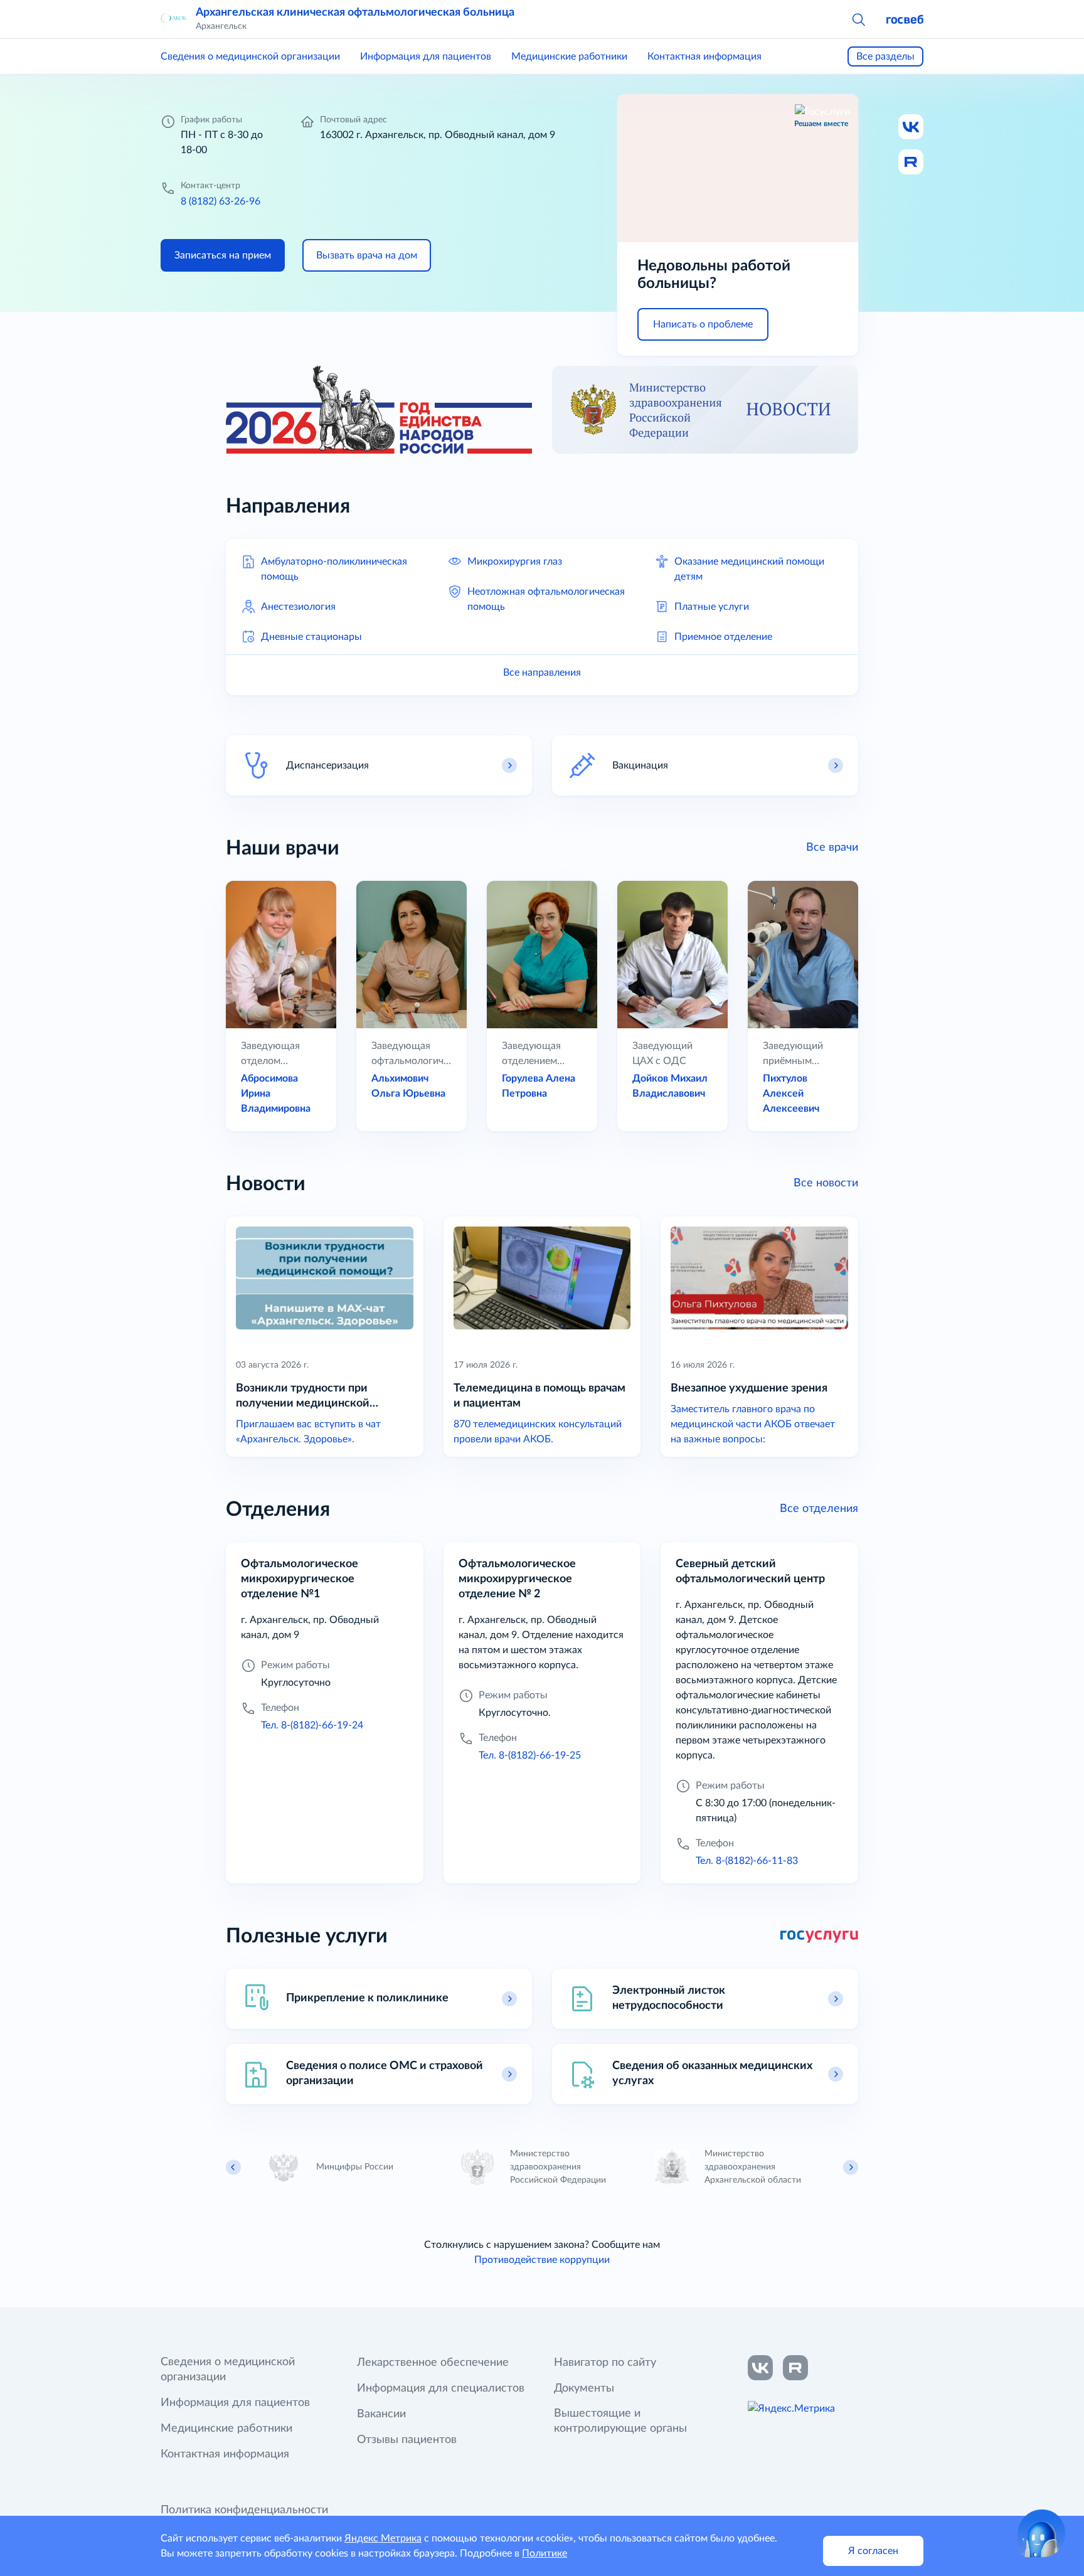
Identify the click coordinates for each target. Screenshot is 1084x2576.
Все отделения (819, 1509)
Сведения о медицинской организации (250, 56)
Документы (584, 2388)
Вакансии (381, 2414)
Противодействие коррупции (542, 2260)
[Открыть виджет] (1041, 2533)
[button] (858, 19)
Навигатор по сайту (605, 2363)
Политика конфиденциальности (244, 2510)
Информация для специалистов (441, 2388)
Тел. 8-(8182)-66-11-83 (747, 1861)
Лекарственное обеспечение (433, 2363)
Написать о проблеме (703, 324)
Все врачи (832, 848)
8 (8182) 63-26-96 (221, 201)
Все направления (542, 673)
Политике (545, 2553)
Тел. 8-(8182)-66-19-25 (530, 1755)
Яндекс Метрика (383, 2538)
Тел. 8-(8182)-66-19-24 (312, 1725)
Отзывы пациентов (407, 2440)
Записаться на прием (223, 255)
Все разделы (885, 56)
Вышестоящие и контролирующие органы (620, 2421)
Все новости (826, 1183)
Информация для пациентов (426, 56)
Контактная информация (704, 56)
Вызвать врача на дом (367, 255)
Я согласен (873, 2551)
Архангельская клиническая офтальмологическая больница (355, 13)
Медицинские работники (569, 56)
